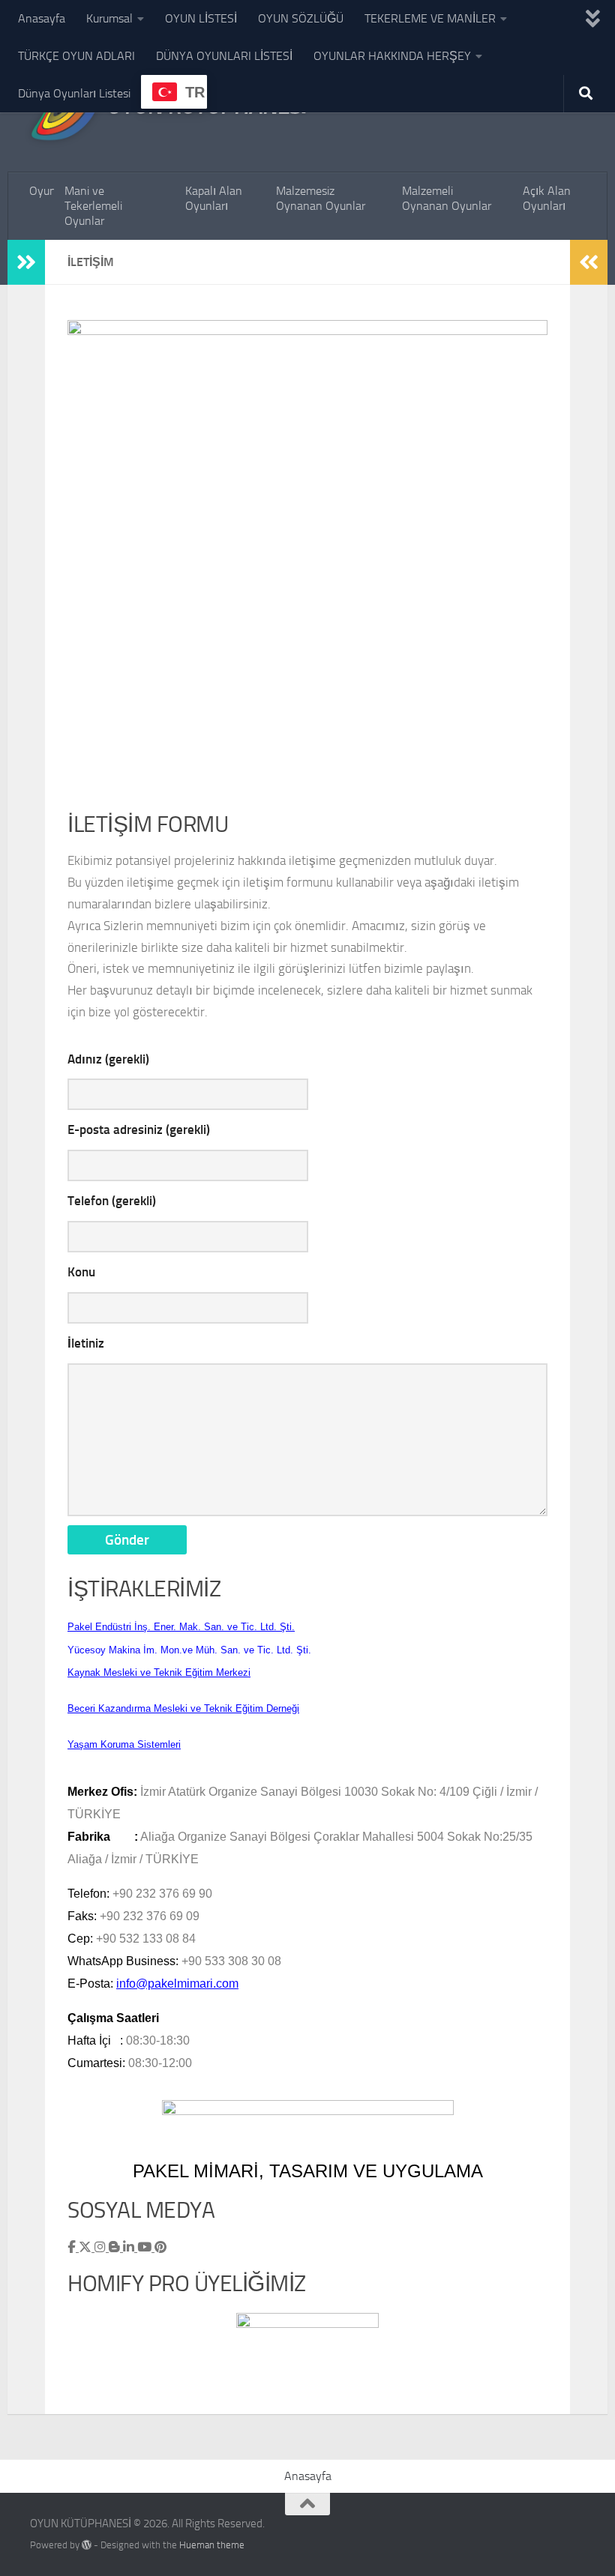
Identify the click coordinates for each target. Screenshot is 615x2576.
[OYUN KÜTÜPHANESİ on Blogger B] (116, 2247)
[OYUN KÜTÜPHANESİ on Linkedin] (130, 2247)
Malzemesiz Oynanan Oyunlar (321, 198)
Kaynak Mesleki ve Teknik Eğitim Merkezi (159, 1672)
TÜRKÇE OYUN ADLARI (76, 56)
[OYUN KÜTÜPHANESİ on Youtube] (146, 2247)
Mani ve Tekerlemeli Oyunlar (93, 206)
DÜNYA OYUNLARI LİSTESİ (224, 56)
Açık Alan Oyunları (547, 198)
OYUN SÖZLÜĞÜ (301, 18)
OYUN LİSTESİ (201, 18)
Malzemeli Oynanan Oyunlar (447, 198)
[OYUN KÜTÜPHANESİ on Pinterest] (160, 2247)
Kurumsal (109, 18)
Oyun (42, 191)
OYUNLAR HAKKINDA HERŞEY (392, 56)
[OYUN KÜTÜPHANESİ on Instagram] (102, 2247)
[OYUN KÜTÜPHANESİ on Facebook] (73, 2247)
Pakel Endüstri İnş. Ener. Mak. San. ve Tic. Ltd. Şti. (181, 1627)
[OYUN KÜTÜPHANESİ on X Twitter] (87, 2247)
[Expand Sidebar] (26, 262)
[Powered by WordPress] (87, 2545)
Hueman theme (212, 2545)
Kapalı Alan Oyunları (214, 198)
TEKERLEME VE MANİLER (430, 18)
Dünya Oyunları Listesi (74, 93)
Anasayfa (42, 18)
